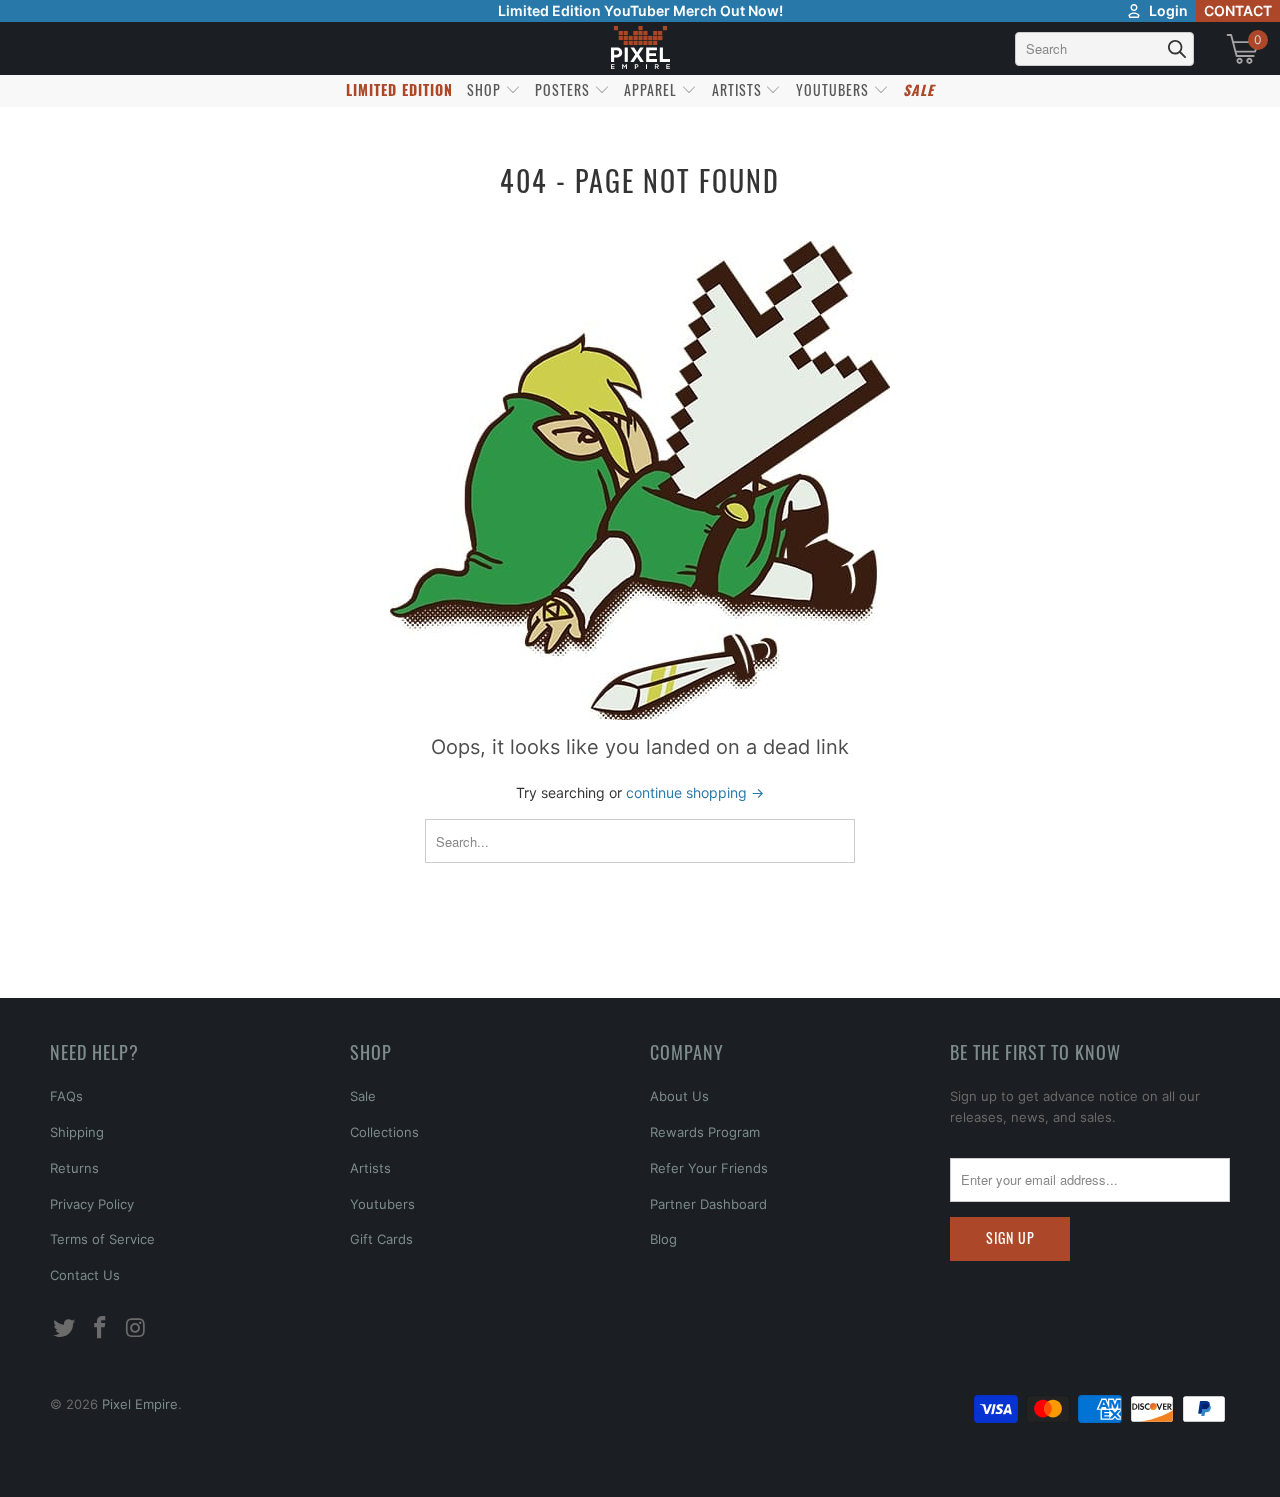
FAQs (66, 1096)
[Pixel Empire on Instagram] (136, 1328)
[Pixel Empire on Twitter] (65, 1328)
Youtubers (382, 1204)
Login (1168, 10)
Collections (384, 1132)
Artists (370, 1168)
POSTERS (564, 89)
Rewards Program (705, 1132)
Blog (663, 1239)
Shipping (77, 1132)
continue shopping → (695, 792)
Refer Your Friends (709, 1168)
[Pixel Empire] (640, 48)
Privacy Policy (92, 1204)
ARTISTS (739, 89)
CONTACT (1238, 10)
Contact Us (85, 1275)
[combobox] (1104, 49)
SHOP (486, 89)
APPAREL (652, 89)
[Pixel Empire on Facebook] (101, 1328)
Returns (74, 1168)
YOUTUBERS (834, 89)
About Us (679, 1096)
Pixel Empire (140, 1404)
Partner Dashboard (708, 1204)
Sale (363, 1096)
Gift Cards (381, 1239)
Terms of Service (102, 1239)
